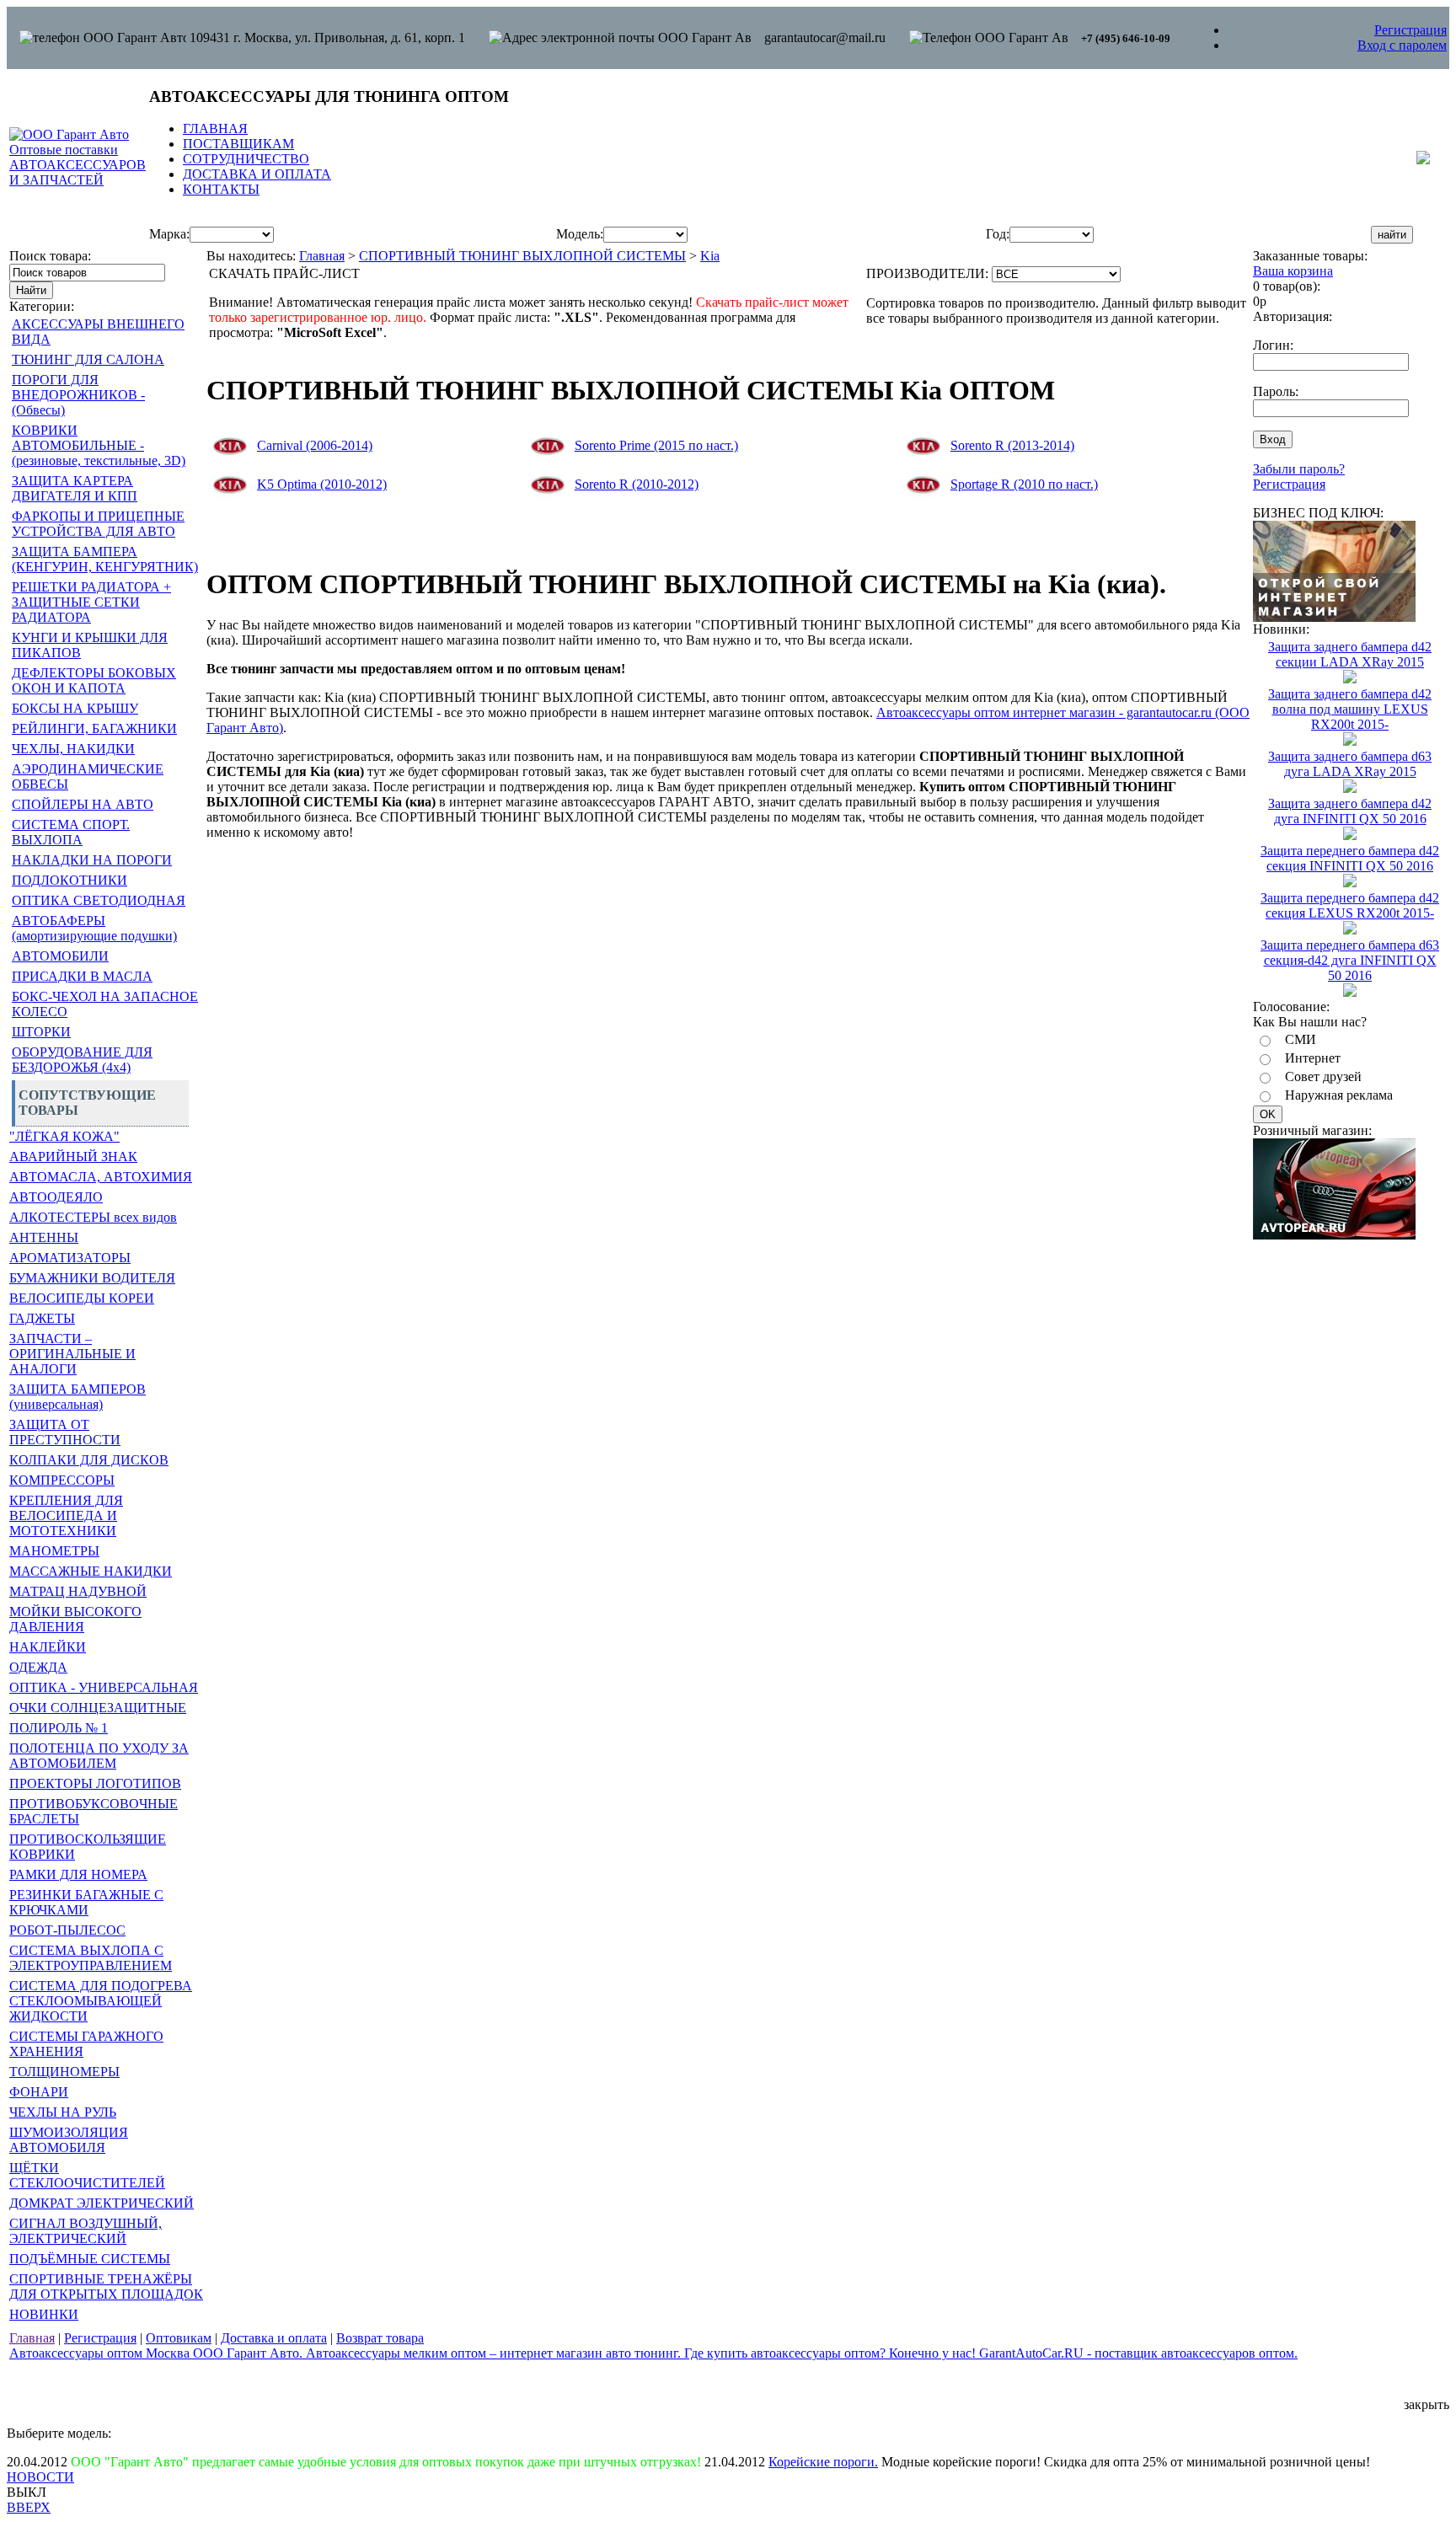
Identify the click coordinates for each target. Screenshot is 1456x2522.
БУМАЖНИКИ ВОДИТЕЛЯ (92, 1278)
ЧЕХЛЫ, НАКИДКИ (73, 749)
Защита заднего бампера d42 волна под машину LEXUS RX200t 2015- (1350, 709)
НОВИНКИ (44, 2314)
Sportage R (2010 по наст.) (1024, 484)
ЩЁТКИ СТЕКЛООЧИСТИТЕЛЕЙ (87, 2175)
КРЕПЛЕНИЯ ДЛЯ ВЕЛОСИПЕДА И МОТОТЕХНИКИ (66, 1515)
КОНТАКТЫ (221, 189)
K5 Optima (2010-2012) (322, 484)
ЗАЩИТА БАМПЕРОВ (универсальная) (78, 1397)
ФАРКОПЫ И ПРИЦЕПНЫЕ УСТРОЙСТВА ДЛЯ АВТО (98, 524)
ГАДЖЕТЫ (42, 1318)
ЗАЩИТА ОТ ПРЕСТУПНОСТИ (65, 1432)
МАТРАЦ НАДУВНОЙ (78, 1591)
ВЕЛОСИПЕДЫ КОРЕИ (82, 1298)
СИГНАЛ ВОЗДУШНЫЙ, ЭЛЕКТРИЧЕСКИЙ (86, 2231)
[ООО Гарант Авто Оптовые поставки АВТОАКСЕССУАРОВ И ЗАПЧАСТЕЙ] (78, 180)
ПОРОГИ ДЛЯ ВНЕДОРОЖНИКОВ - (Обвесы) (78, 395)
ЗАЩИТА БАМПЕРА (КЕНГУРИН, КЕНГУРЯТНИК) (105, 559)
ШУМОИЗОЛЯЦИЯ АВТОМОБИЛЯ (69, 2140)
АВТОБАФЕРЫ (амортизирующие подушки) (94, 928)
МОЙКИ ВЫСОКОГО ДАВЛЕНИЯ (75, 1619)
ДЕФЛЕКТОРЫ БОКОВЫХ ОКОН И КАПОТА (94, 680)
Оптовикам (179, 2338)
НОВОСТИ (40, 2477)
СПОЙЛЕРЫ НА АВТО (83, 804)
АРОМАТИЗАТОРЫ (70, 1258)
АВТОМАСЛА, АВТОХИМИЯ (101, 1177)
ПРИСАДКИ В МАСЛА (82, 976)
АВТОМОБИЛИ (60, 956)
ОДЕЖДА (38, 1667)
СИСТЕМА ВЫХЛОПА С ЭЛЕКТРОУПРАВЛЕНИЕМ (91, 1958)
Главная (322, 256)
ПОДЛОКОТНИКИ (70, 880)
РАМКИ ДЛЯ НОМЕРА (78, 1874)
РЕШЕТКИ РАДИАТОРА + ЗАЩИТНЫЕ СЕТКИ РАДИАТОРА (91, 602)
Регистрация (1410, 30)
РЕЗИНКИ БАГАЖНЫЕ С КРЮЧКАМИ (86, 1902)
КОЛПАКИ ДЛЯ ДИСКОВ (89, 1460)
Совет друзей (1323, 1076)
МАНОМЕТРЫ (54, 1551)
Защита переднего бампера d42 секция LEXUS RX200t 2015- (1350, 905)
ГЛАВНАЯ (215, 129)
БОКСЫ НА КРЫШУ (75, 708)
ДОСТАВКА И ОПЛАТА (257, 174)
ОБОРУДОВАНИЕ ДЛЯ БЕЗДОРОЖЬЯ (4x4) (82, 1060)
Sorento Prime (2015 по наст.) (656, 445)
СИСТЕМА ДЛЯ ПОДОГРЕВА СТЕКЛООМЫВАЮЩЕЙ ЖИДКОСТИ (101, 2001)
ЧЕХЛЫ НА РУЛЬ (63, 2112)
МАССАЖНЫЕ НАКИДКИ (91, 1571)
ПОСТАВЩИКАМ (238, 144)
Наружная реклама (1339, 1095)
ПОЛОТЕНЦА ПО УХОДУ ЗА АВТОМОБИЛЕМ (99, 1756)
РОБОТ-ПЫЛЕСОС (67, 1930)
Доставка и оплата (274, 2338)
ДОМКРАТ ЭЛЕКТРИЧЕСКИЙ (102, 2203)
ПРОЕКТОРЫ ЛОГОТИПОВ (95, 1783)
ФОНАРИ (39, 2092)
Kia (710, 256)
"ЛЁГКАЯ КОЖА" (64, 1136)
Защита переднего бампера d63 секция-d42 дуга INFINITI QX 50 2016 (1350, 960)
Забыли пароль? (1299, 469)
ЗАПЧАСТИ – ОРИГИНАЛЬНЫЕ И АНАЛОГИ (72, 1354)
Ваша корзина (1293, 271)
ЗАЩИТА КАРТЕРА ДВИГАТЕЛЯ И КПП (75, 488)
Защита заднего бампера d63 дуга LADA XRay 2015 (1350, 764)
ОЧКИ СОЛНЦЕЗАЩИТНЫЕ (98, 1708)
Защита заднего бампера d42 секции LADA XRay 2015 (1350, 654)
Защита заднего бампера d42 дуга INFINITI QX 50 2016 (1350, 811)
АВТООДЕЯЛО (56, 1197)
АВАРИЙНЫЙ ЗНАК (73, 1157)
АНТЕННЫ (44, 1237)
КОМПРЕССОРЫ (62, 1480)
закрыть (1427, 2404)
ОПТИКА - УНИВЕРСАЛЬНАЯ (104, 1687)
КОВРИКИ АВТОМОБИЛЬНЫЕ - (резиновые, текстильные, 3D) (99, 445)
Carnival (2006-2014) (315, 445)
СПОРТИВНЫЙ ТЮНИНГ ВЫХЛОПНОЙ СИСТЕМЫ (522, 256)
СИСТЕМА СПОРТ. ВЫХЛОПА (71, 832)
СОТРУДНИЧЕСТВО (246, 159)
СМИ (1301, 1039)
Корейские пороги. (823, 2462)
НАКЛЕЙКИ (48, 1647)
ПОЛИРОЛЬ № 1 (59, 1728)
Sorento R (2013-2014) (1012, 445)
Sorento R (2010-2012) (637, 484)
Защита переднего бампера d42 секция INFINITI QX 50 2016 (1350, 858)
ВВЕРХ (29, 2507)
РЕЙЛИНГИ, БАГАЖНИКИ (94, 728)
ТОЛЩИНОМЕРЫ (64, 2072)
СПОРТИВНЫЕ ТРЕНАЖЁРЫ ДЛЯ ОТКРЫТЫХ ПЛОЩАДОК (106, 2286)
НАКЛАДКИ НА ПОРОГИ (92, 860)
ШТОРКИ (41, 1032)
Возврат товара (380, 2338)
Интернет (1313, 1058)
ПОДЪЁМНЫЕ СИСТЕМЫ (90, 2259)
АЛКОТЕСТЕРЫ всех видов (93, 1217)
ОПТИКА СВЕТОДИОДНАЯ (99, 900)
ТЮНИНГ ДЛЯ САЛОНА (88, 359)
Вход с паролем (1402, 45)
